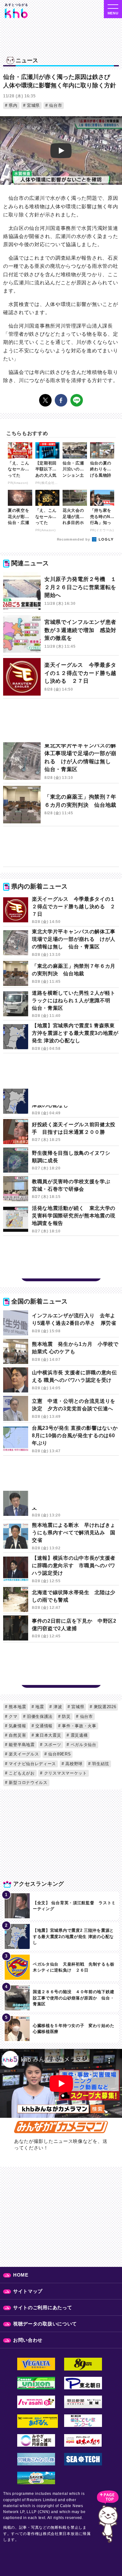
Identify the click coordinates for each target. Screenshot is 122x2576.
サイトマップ (28, 2291)
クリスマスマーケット (65, 1773)
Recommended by (74, 539)
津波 (57, 1707)
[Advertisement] (61, 723)
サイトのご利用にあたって (43, 2307)
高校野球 (74, 1764)
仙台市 (55, 105)
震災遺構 (79, 1735)
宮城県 (33, 105)
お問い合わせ (28, 2340)
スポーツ (52, 1745)
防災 (66, 1716)
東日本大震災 (48, 1735)
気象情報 (17, 1726)
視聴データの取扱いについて (45, 2324)
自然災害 (17, 1735)
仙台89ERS (59, 1754)
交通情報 (43, 1726)
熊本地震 (17, 1707)
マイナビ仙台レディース (32, 1764)
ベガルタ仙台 (83, 1745)
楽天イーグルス (23, 1754)
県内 (13, 105)
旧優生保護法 (39, 1716)
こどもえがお (21, 1773)
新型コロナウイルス (28, 1783)
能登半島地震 (21, 1745)
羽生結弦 (100, 1764)
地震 (39, 1707)
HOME (21, 2275)
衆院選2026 (104, 1707)
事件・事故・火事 (79, 1726)
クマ (13, 1716)
